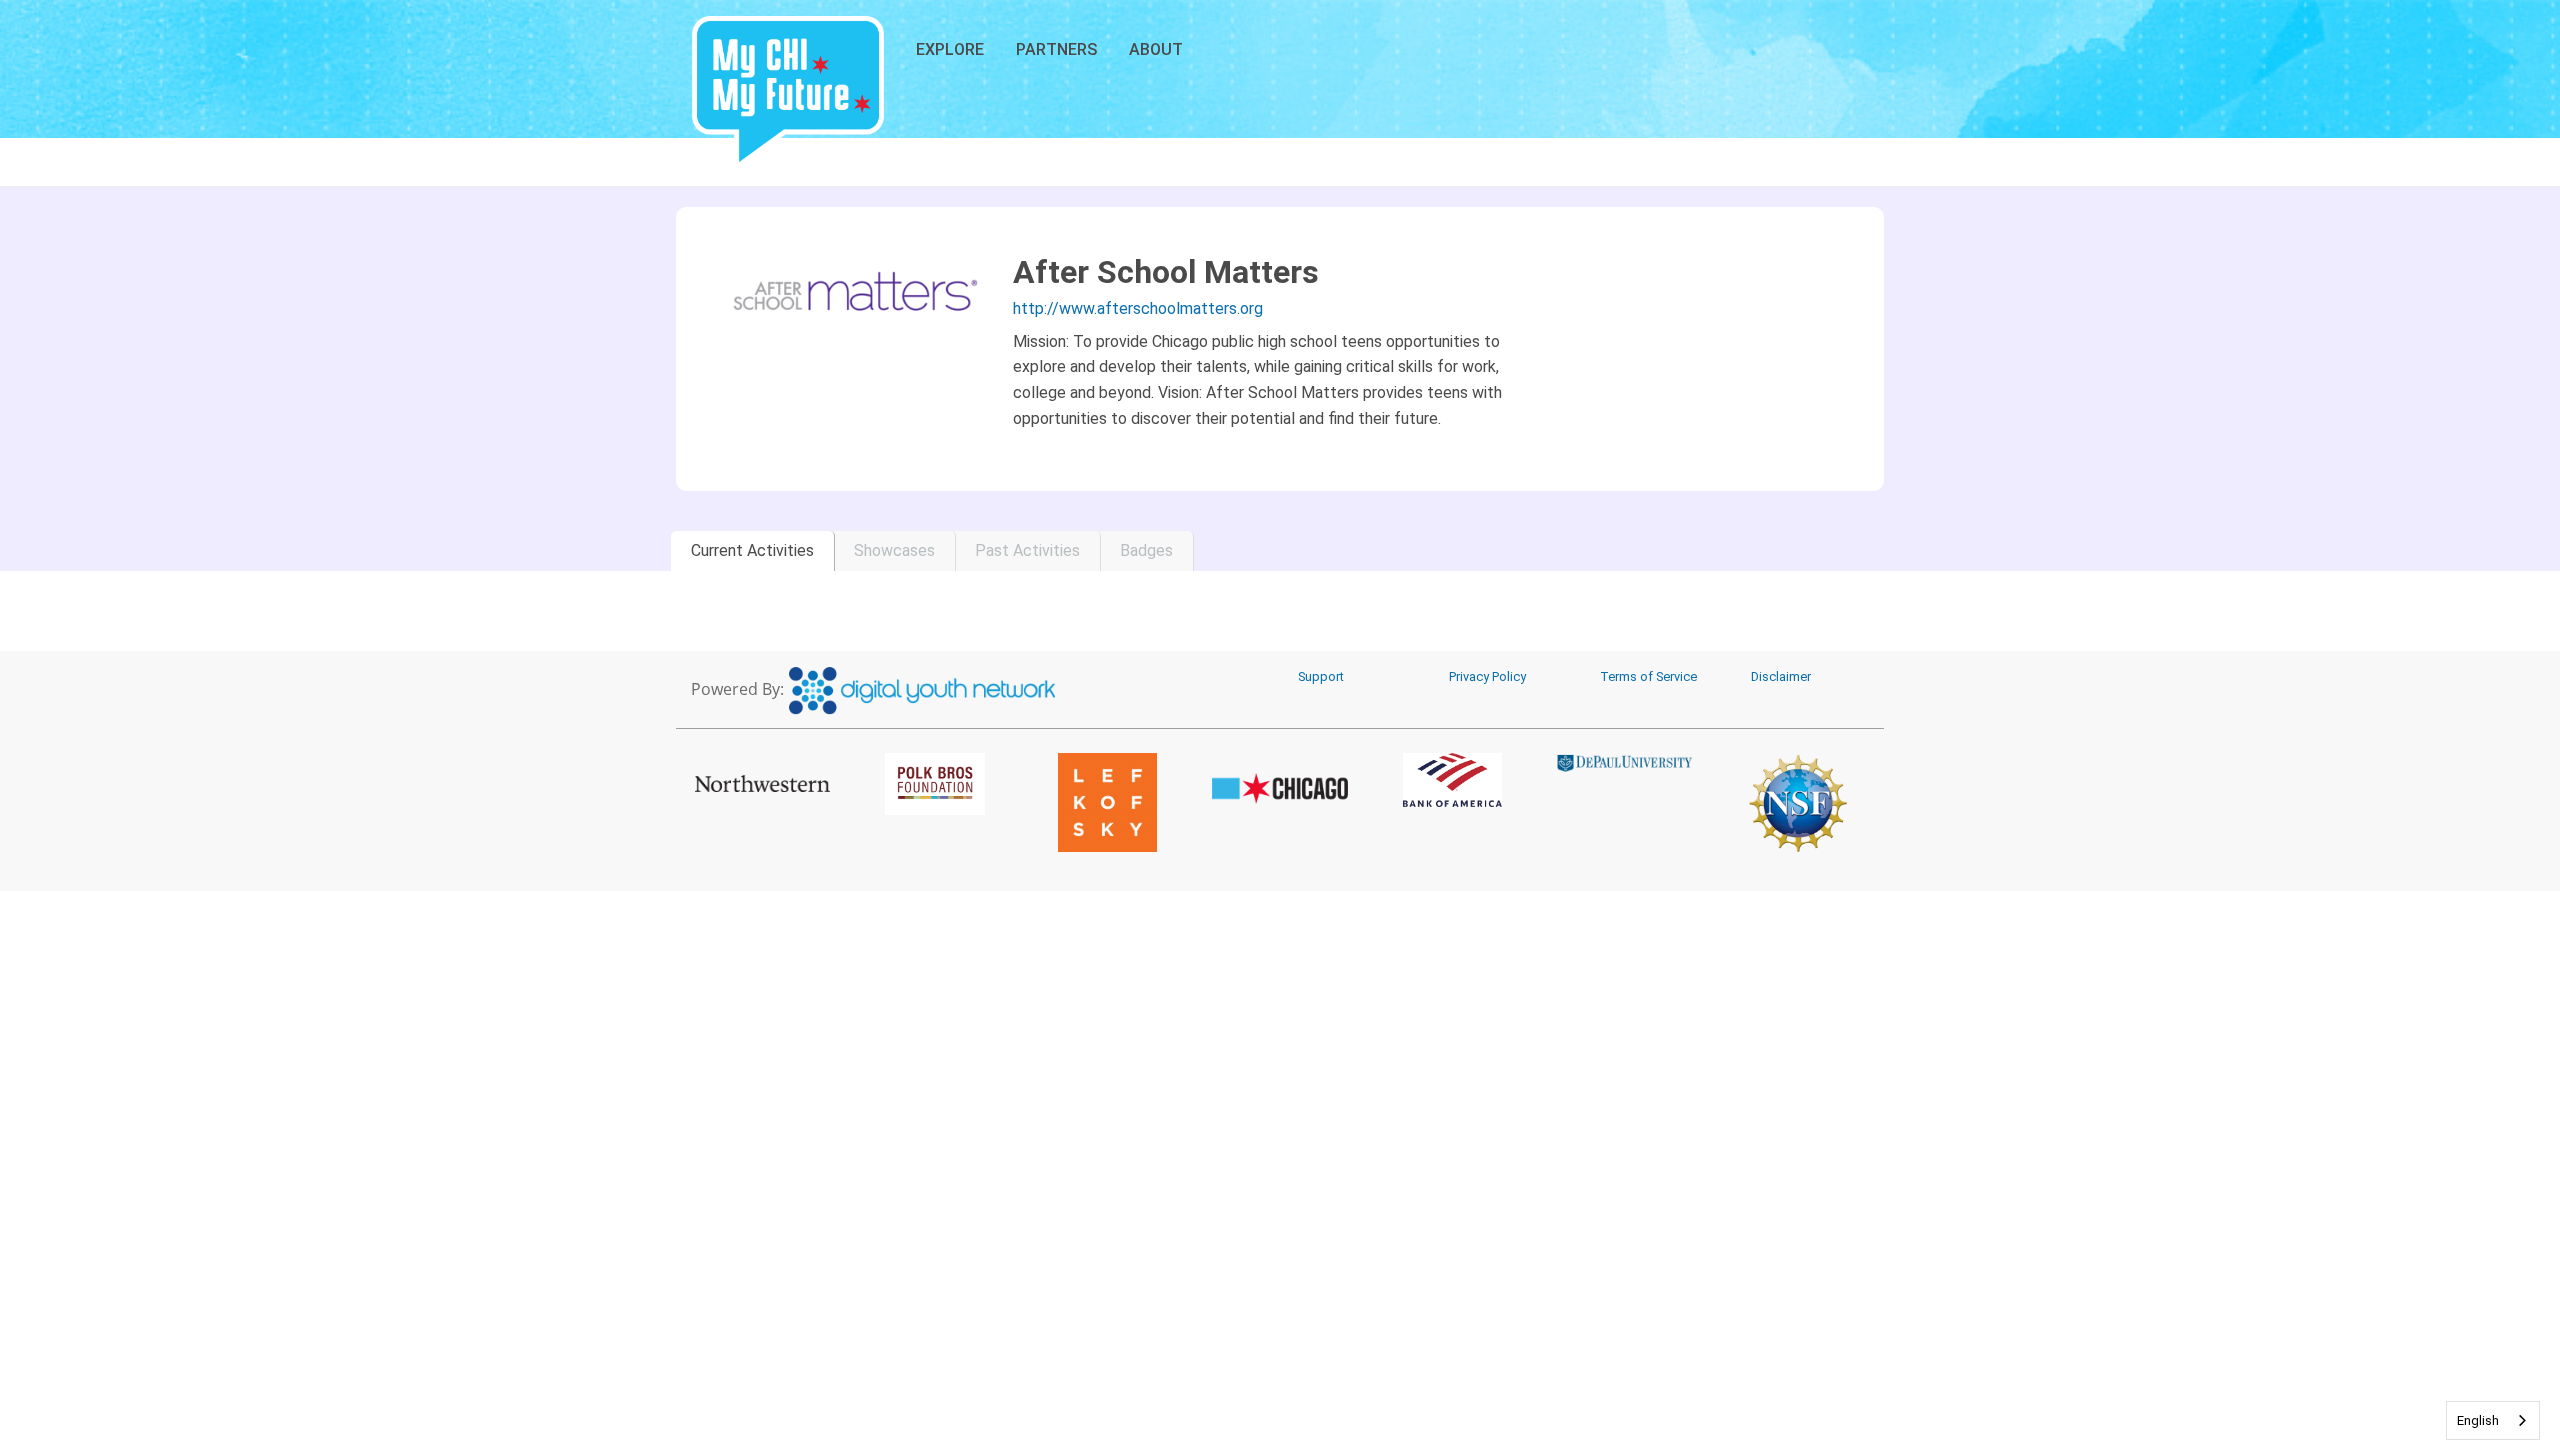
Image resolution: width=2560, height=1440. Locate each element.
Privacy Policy (1487, 676)
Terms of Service (1648, 676)
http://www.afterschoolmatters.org (1138, 308)
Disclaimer (1781, 676)
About (1156, 49)
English (2478, 1420)
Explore (950, 49)
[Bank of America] (1452, 780)
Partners (1056, 49)
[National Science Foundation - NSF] (1797, 803)
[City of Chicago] (1280, 789)
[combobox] (2493, 1420)
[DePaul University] (1625, 763)
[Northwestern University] (762, 783)
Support (1321, 676)
